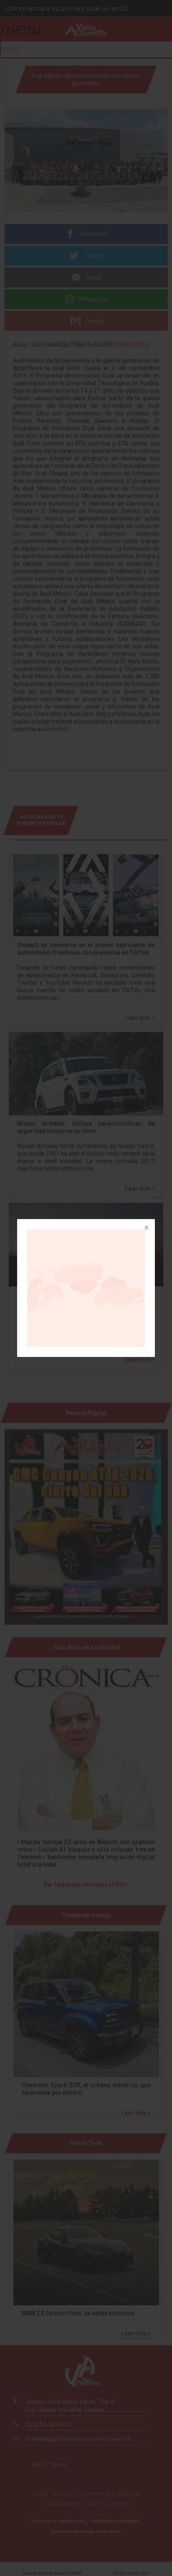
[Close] (146, 1228)
